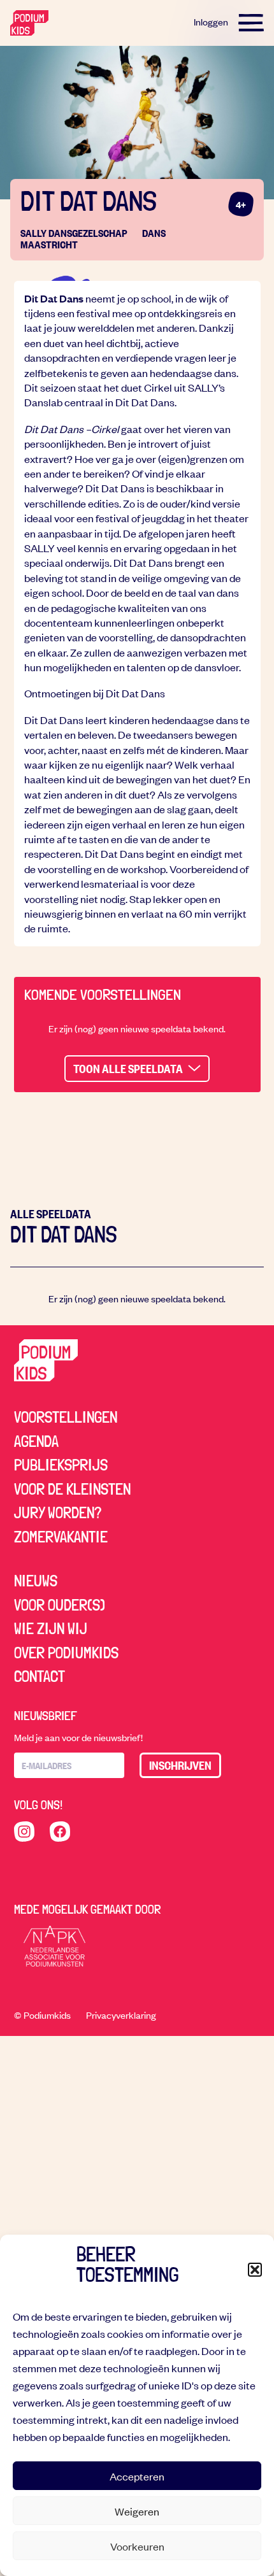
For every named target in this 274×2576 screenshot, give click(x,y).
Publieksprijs (61, 1465)
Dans (154, 233)
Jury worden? (58, 1512)
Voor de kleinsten (72, 1489)
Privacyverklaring (121, 2015)
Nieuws (36, 1581)
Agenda (36, 1441)
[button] (255, 2270)
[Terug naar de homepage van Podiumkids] (29, 23)
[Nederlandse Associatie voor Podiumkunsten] (55, 1946)
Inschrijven (180, 1765)
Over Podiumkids (66, 1653)
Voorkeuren (137, 2546)
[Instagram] (24, 1832)
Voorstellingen (66, 1417)
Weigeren (137, 2511)
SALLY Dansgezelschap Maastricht (74, 238)
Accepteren (137, 2476)
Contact (40, 1676)
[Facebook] (60, 1832)
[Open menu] (251, 23)
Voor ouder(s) (60, 1605)
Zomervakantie (61, 1537)
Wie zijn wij (51, 1628)
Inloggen (211, 22)
